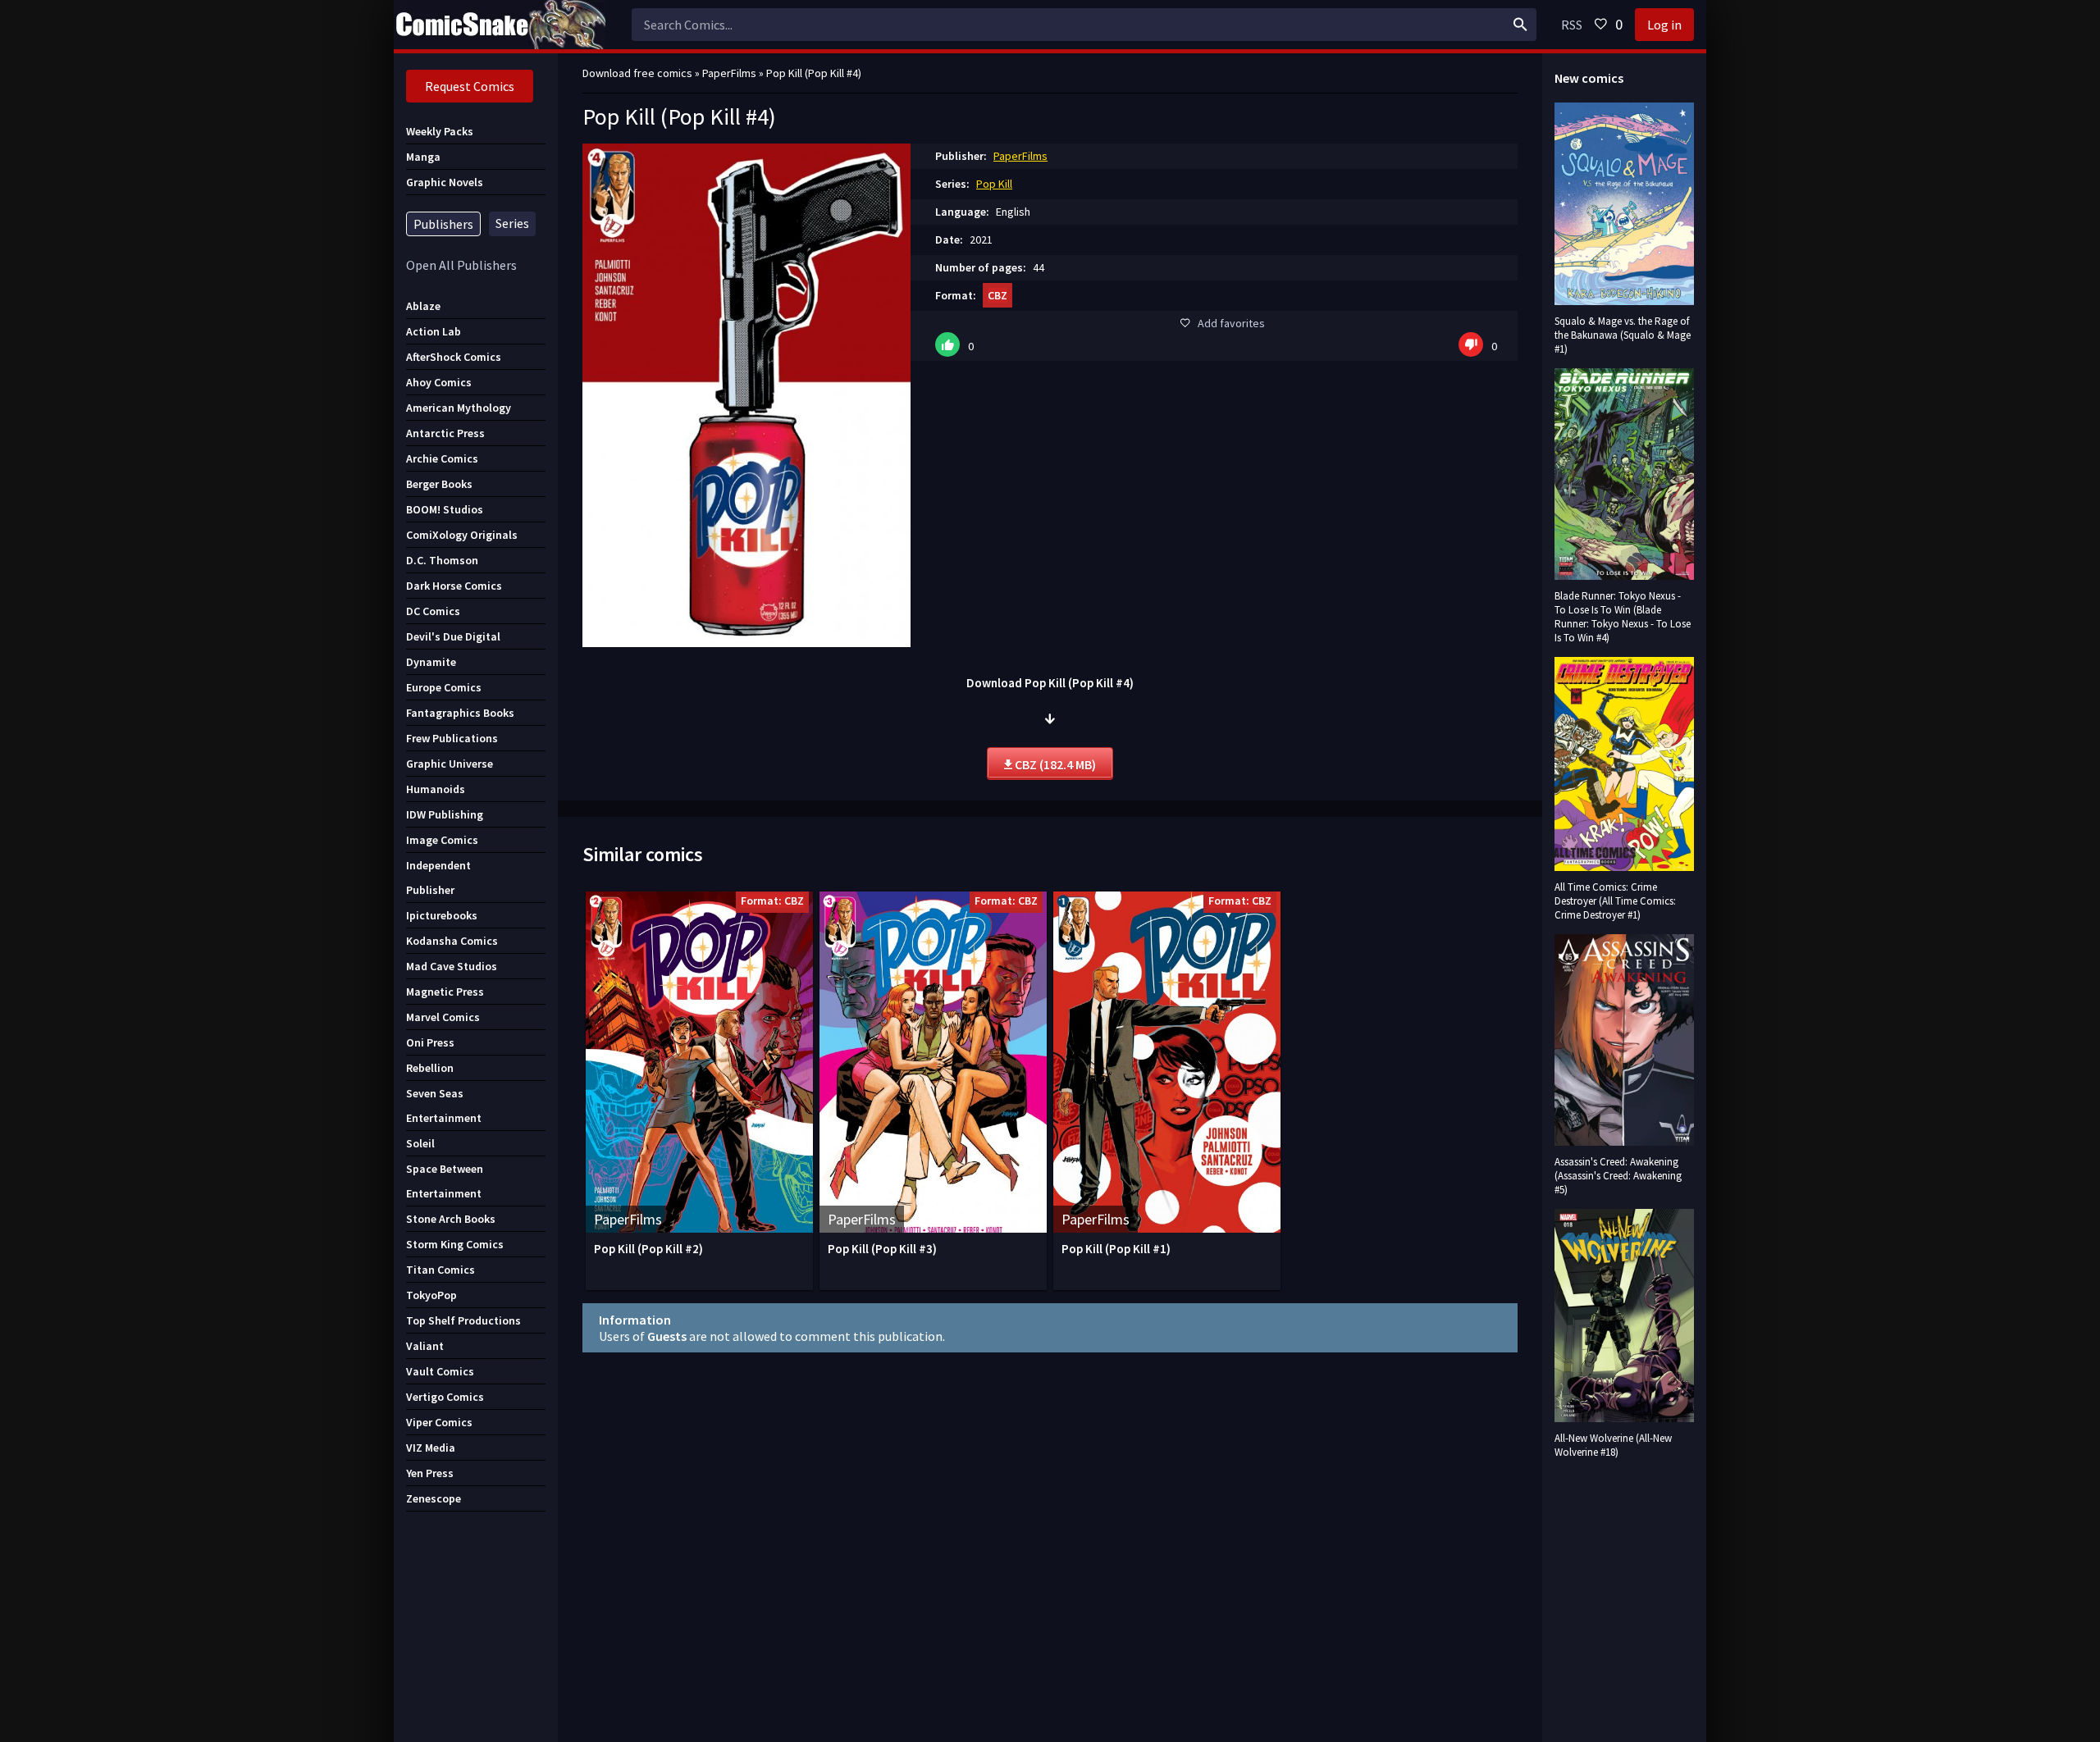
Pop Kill (994, 184)
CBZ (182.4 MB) (1054, 764)
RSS (1572, 25)
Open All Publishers (461, 265)
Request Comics (470, 86)
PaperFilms (1020, 156)
